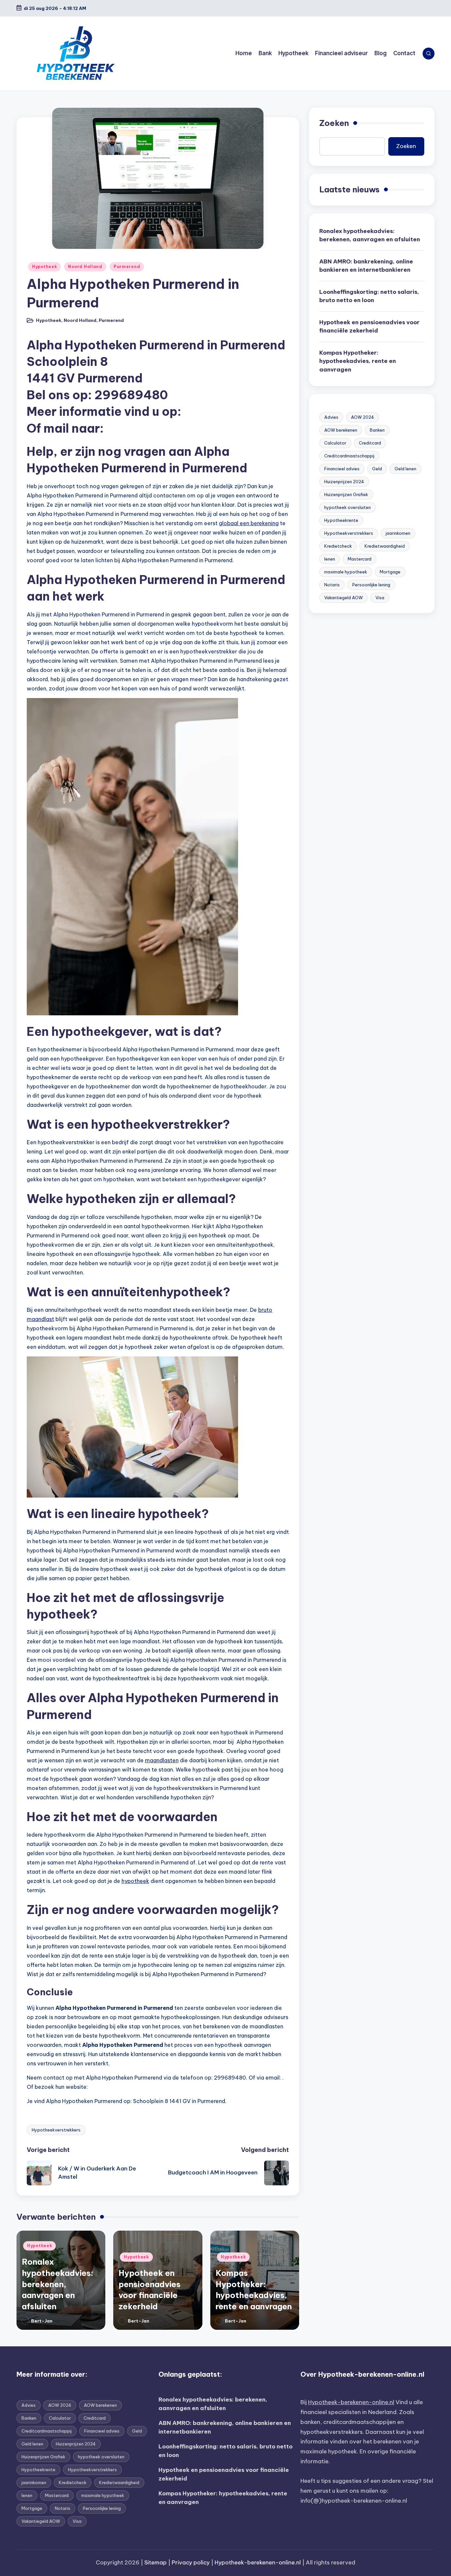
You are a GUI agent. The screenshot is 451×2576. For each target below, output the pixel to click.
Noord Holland (85, 267)
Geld (377, 469)
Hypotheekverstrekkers (56, 2130)
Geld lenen (405, 469)
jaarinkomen (398, 533)
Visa (380, 598)
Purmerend (127, 267)
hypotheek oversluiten (347, 507)
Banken (377, 430)
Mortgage (390, 572)
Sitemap (156, 2562)
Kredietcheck (338, 546)
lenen (330, 559)
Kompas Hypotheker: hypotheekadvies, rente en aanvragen (358, 361)
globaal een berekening (249, 523)
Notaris (332, 585)
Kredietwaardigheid (385, 546)
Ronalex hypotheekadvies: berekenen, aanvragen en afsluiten (58, 2284)
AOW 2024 (363, 417)
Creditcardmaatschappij (349, 456)
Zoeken (334, 123)
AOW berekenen (341, 430)
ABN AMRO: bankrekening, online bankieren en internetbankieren (366, 266)
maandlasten (162, 1760)
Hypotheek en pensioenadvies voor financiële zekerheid (369, 327)
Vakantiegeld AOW (344, 598)
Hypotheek (44, 267)
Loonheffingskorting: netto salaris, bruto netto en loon (369, 296)
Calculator (335, 443)
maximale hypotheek (346, 572)
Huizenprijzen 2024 (344, 482)
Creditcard (370, 443)
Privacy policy (191, 2562)
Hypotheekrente (341, 520)
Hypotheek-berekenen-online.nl (351, 2402)
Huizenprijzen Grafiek (346, 494)
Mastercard (360, 559)
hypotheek (135, 1881)
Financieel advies (342, 469)
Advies (331, 417)
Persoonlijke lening (371, 585)
